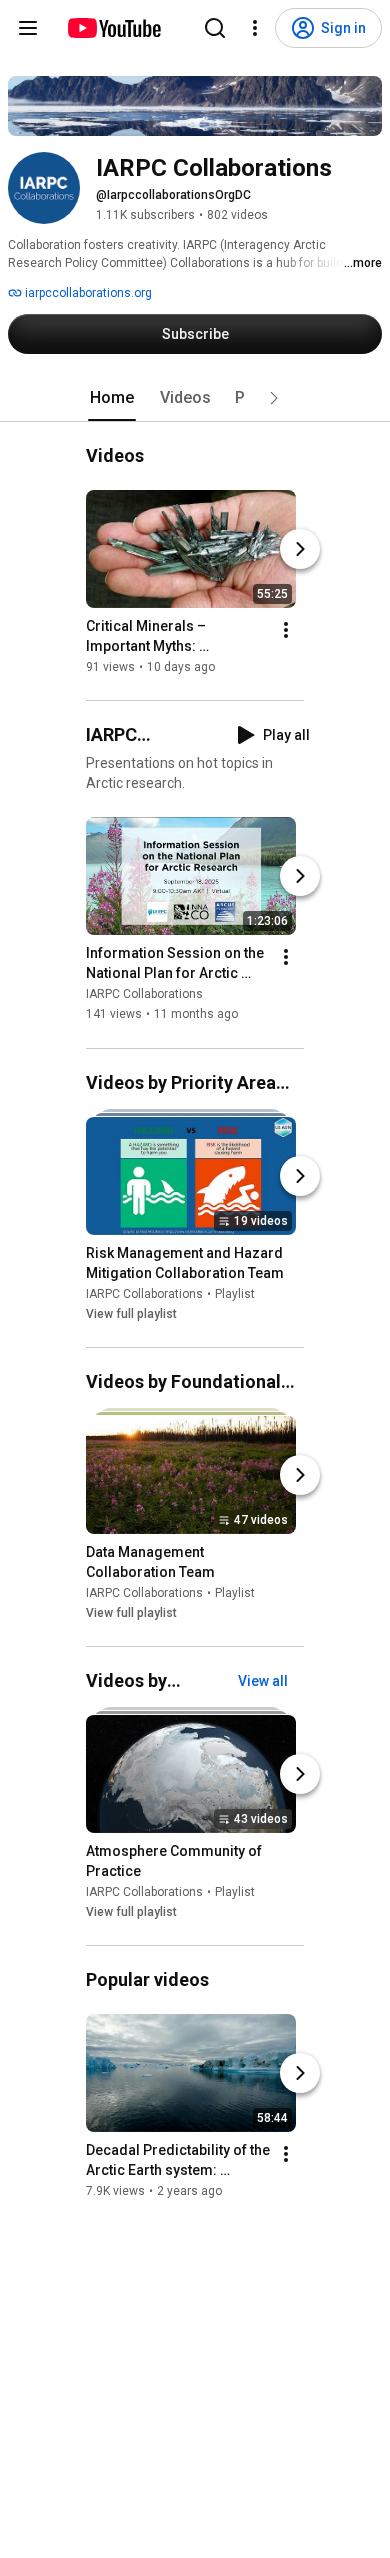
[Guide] (28, 28)
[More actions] (286, 630)
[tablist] (195, 398)
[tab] (112, 398)
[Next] (300, 549)
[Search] (215, 28)
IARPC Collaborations (144, 995)
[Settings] (255, 28)
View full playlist (131, 1314)
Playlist (235, 1294)
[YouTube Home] (113, 28)
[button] (274, 398)
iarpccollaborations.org (87, 293)
